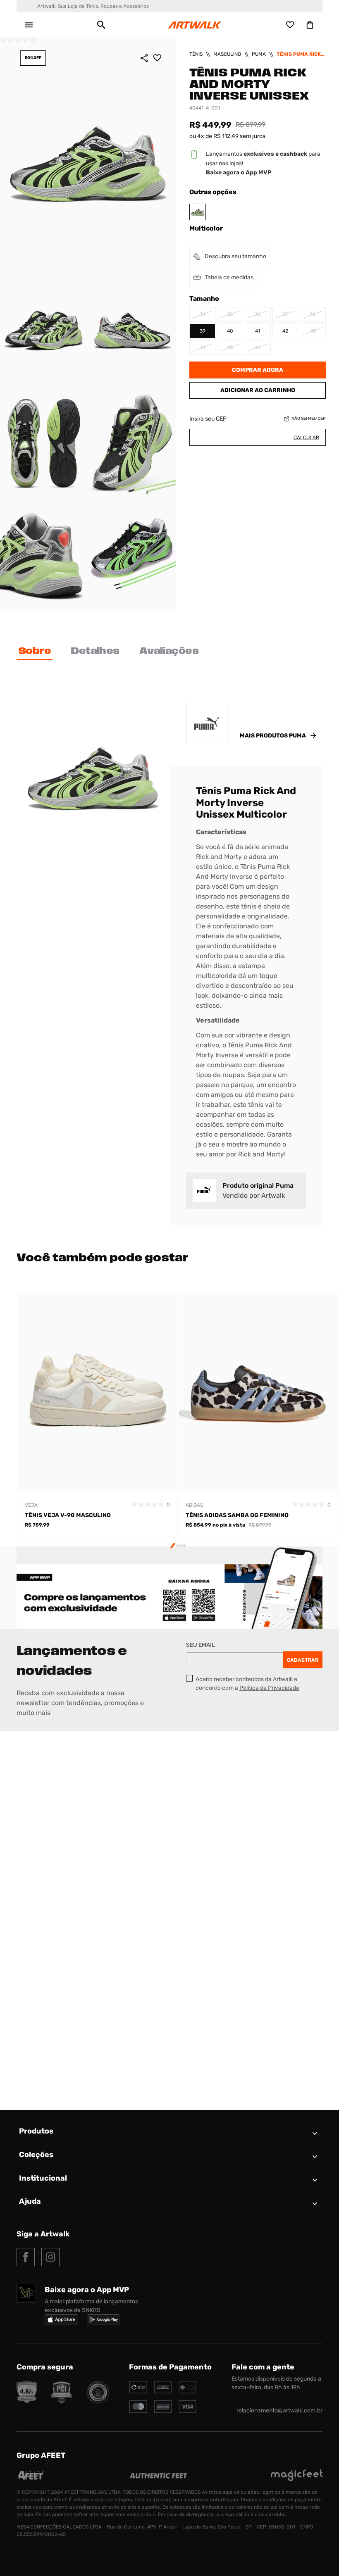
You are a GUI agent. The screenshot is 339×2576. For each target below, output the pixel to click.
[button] (101, 25)
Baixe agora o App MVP (239, 172)
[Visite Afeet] (31, 2479)
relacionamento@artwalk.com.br (279, 2411)
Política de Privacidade (269, 1688)
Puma (259, 54)
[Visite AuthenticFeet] (159, 2476)
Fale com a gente (263, 2367)
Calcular (306, 438)
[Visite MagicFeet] (297, 2479)
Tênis (196, 54)
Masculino (227, 54)
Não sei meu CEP (309, 419)
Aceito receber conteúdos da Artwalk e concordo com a (247, 1684)
